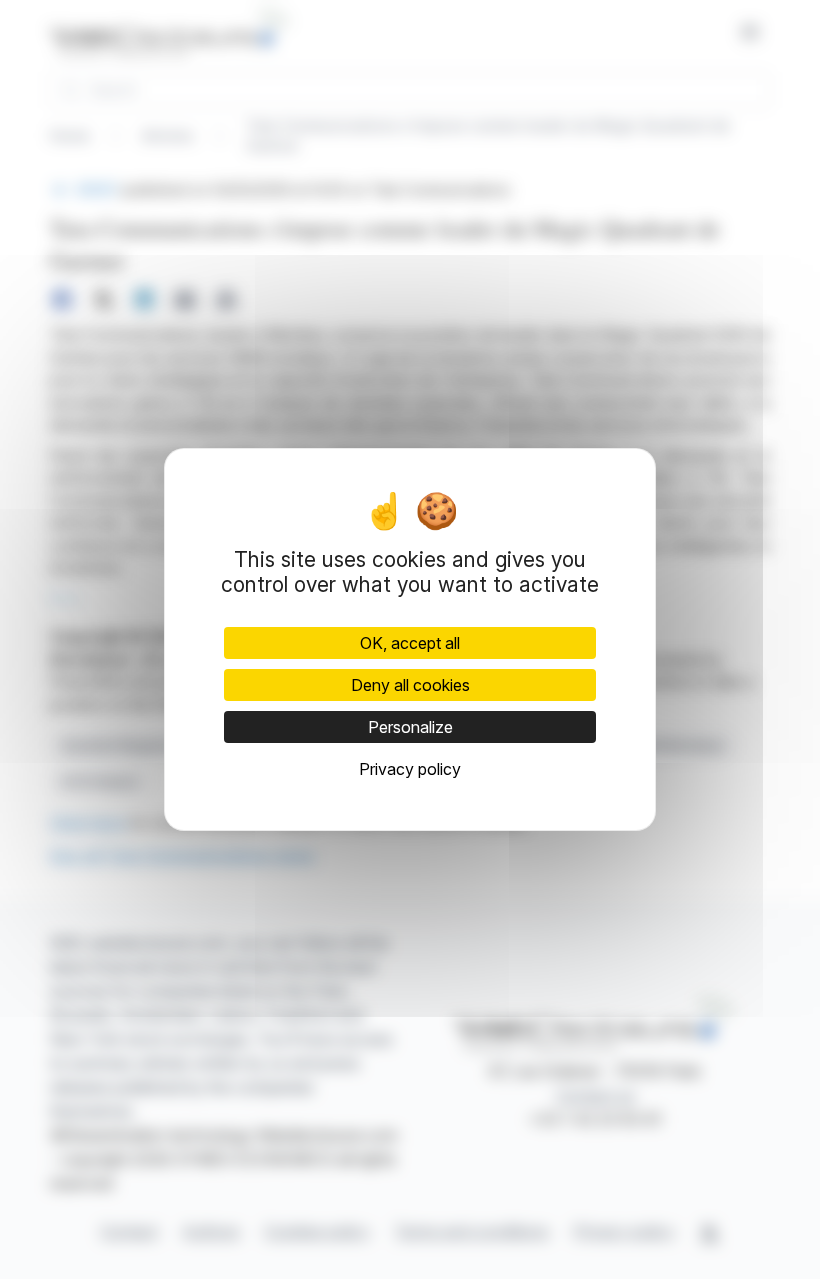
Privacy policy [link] (410, 769)
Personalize (410, 727)
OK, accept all (410, 643)
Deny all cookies (410, 685)
